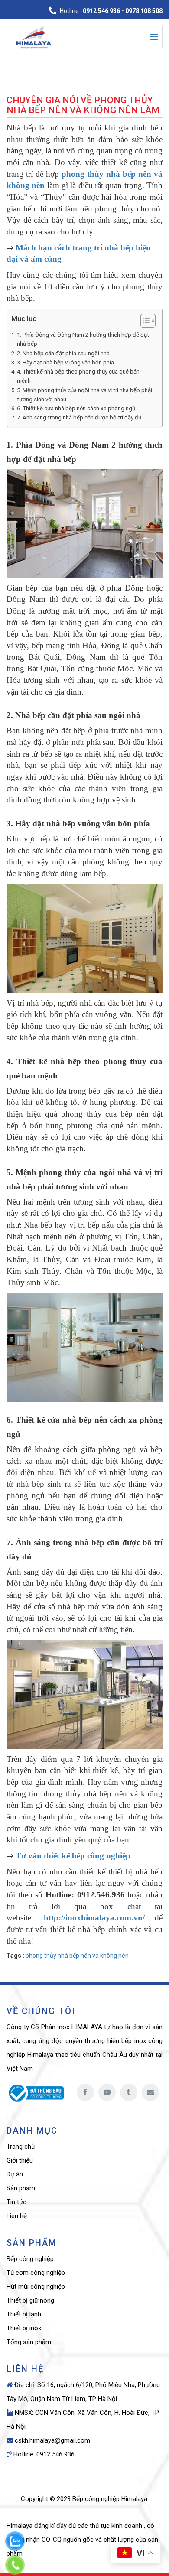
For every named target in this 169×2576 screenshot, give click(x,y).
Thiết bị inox (24, 2328)
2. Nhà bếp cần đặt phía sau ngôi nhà (63, 353)
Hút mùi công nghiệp (36, 2287)
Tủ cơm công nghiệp (36, 2273)
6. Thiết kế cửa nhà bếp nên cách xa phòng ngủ (76, 408)
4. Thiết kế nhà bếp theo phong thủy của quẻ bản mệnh (78, 376)
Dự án (15, 2174)
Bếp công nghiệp (30, 2259)
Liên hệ (17, 2216)
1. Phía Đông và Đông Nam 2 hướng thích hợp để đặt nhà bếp (83, 339)
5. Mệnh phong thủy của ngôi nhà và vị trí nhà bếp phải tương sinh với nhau (84, 395)
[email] (150, 2092)
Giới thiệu (20, 2160)
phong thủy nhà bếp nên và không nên (77, 1956)
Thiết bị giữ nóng (30, 2300)
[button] (144, 322)
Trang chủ (21, 2147)
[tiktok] (129, 2092)
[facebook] (85, 2092)
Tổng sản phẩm (29, 2342)
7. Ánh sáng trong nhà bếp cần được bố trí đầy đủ (79, 417)
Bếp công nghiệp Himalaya (110, 2499)
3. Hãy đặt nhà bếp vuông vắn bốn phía (65, 362)
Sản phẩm (21, 2188)
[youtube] (107, 2092)
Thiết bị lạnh (24, 2314)
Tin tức (16, 2202)
